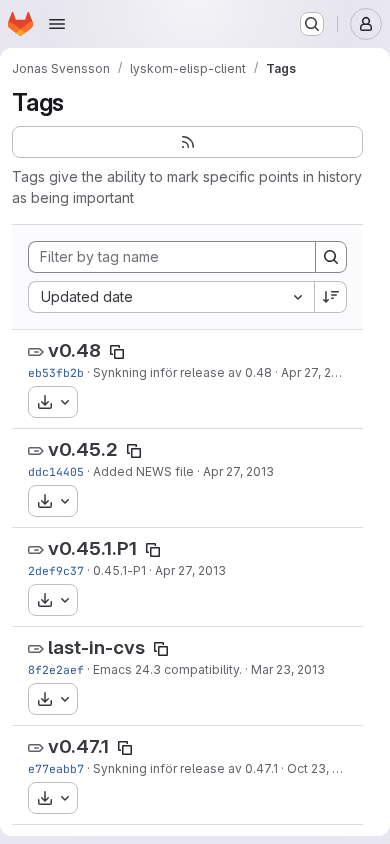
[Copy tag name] (117, 352)
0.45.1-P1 (119, 570)
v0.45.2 (83, 449)
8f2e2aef (56, 669)
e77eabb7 (56, 768)
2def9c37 (56, 570)
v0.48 (74, 350)
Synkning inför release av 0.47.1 (185, 768)
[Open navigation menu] (57, 24)
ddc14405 (56, 471)
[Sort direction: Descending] (331, 297)
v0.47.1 (78, 746)
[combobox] (171, 297)
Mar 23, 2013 (288, 669)
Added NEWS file (143, 471)
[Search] (331, 257)
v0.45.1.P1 (92, 548)
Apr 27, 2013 (316, 372)
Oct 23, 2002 (324, 768)
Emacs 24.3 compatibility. (167, 669)
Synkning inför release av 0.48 (182, 372)
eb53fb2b (56, 372)
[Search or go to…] (312, 24)
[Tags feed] (187, 142)
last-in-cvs (96, 647)
